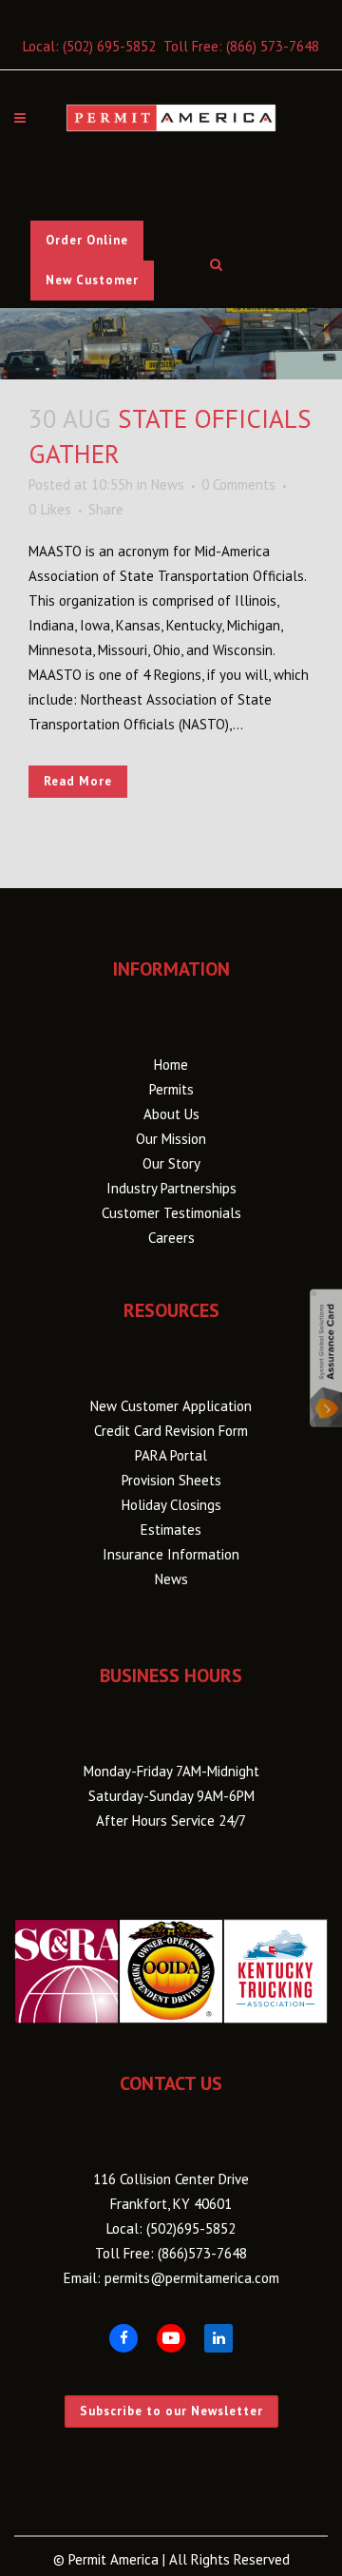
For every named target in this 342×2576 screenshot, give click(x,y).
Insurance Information (171, 1554)
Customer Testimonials (171, 1213)
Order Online (87, 240)
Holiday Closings (171, 1505)
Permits (171, 1089)
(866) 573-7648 (273, 46)
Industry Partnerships (171, 1188)
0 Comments (238, 484)
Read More (78, 781)
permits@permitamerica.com (192, 2278)
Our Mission (171, 1139)
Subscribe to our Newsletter (171, 2411)
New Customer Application (171, 1406)
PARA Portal (171, 1455)
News (168, 484)
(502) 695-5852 (109, 46)
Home (171, 1065)
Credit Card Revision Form (171, 1431)
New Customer (92, 280)
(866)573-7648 (202, 2253)
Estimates (171, 1530)
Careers (171, 1238)
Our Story (171, 1163)
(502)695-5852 (191, 2228)
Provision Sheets (171, 1480)
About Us (171, 1114)
